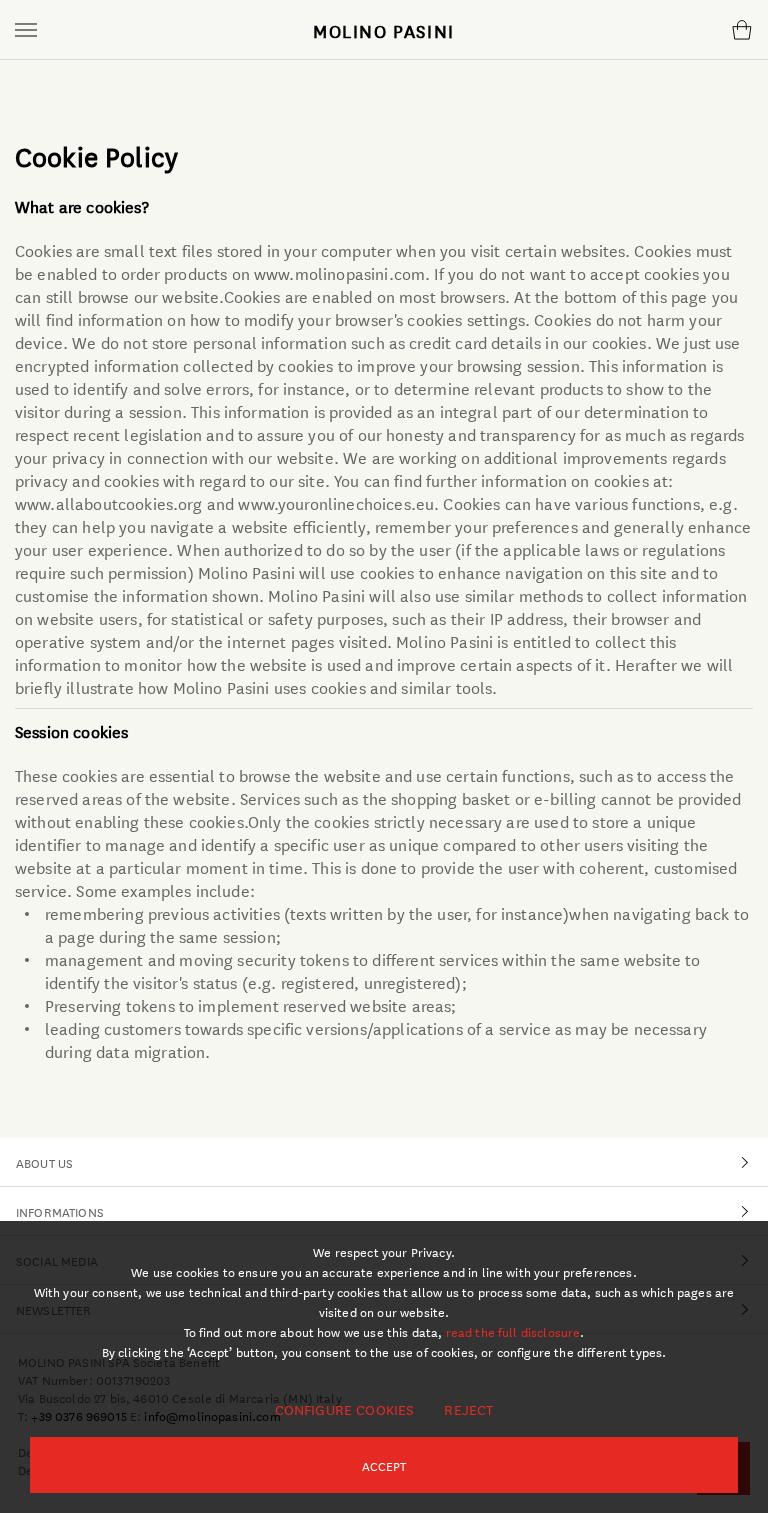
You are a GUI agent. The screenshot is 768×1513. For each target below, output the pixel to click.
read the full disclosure (513, 1331)
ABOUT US (44, 1162)
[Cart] (741, 30)
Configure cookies (344, 1409)
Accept (384, 1465)
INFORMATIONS (60, 1211)
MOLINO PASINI (384, 30)
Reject (468, 1409)
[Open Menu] (26, 30)
